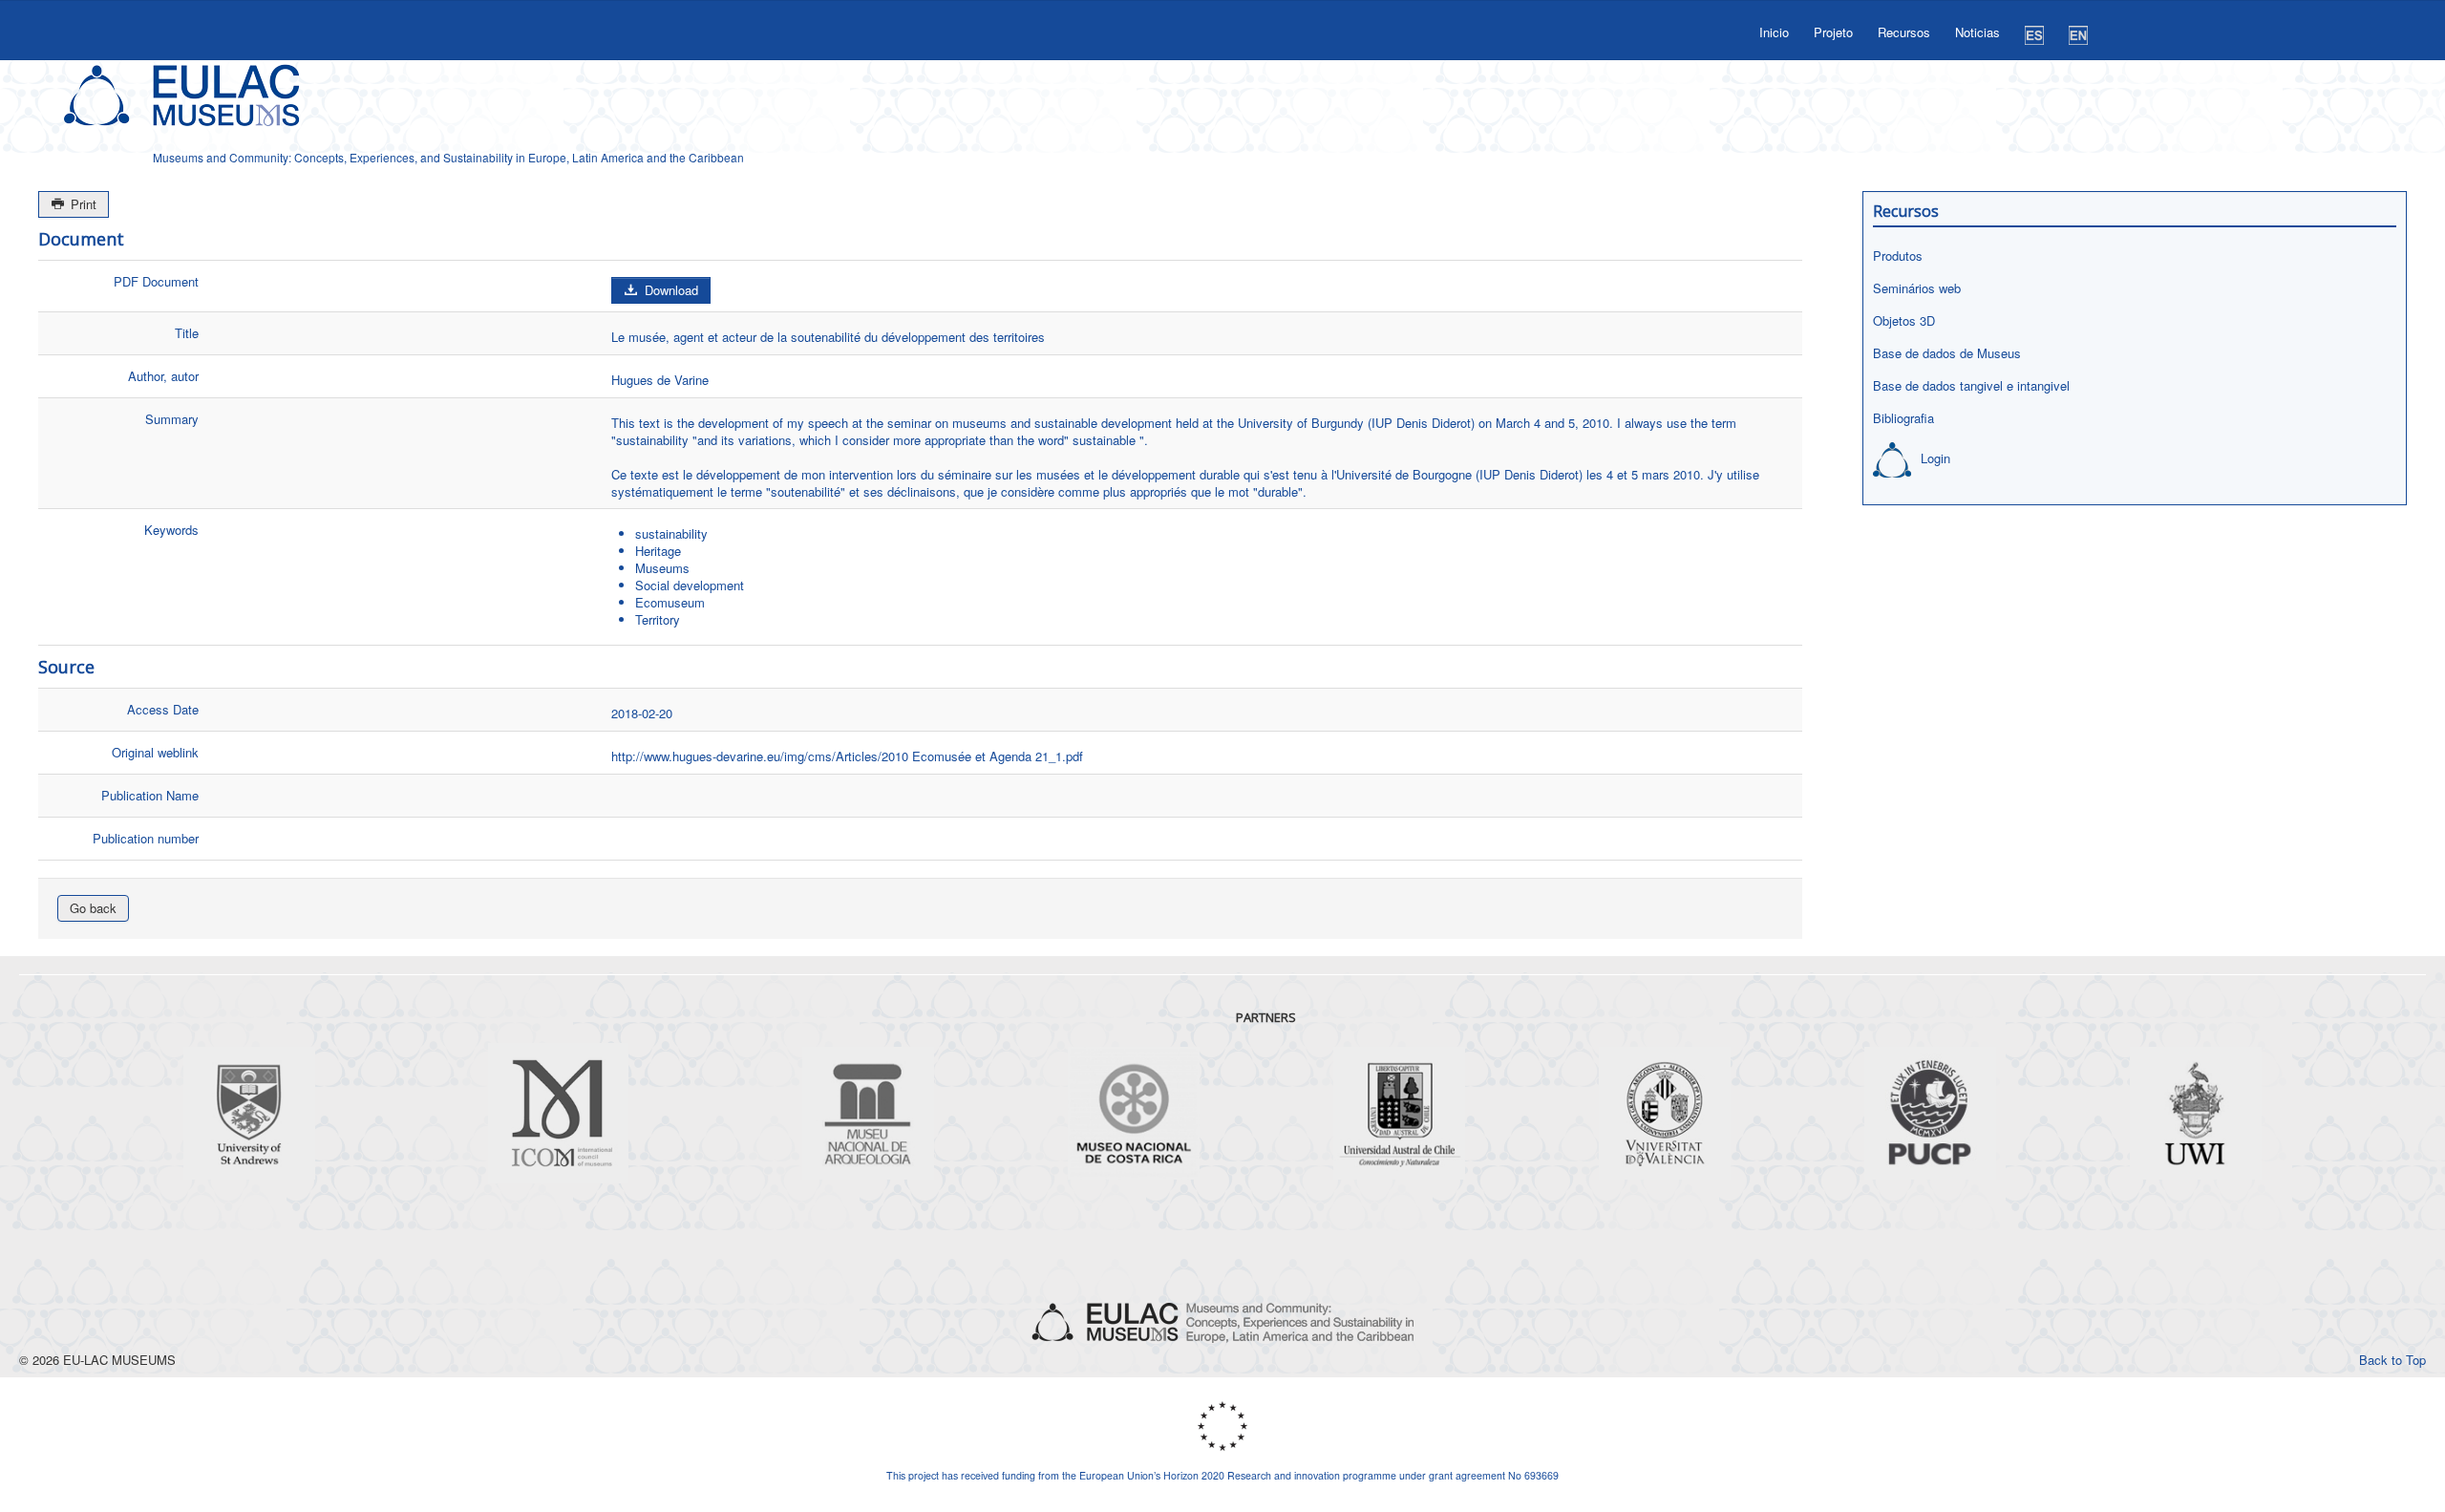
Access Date (163, 709)
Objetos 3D (1904, 320)
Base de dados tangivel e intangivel (1971, 385)
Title (187, 333)
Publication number (146, 838)
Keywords (171, 530)
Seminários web (1917, 288)
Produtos (1898, 256)
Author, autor (163, 376)
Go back (93, 908)
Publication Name (150, 795)
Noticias (1977, 32)
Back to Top (2392, 1360)
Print (82, 204)
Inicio (1774, 32)
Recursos (1904, 32)
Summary (172, 419)
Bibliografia (1903, 418)
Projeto (1833, 32)
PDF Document (156, 281)
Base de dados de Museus (1947, 353)
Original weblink (155, 752)
